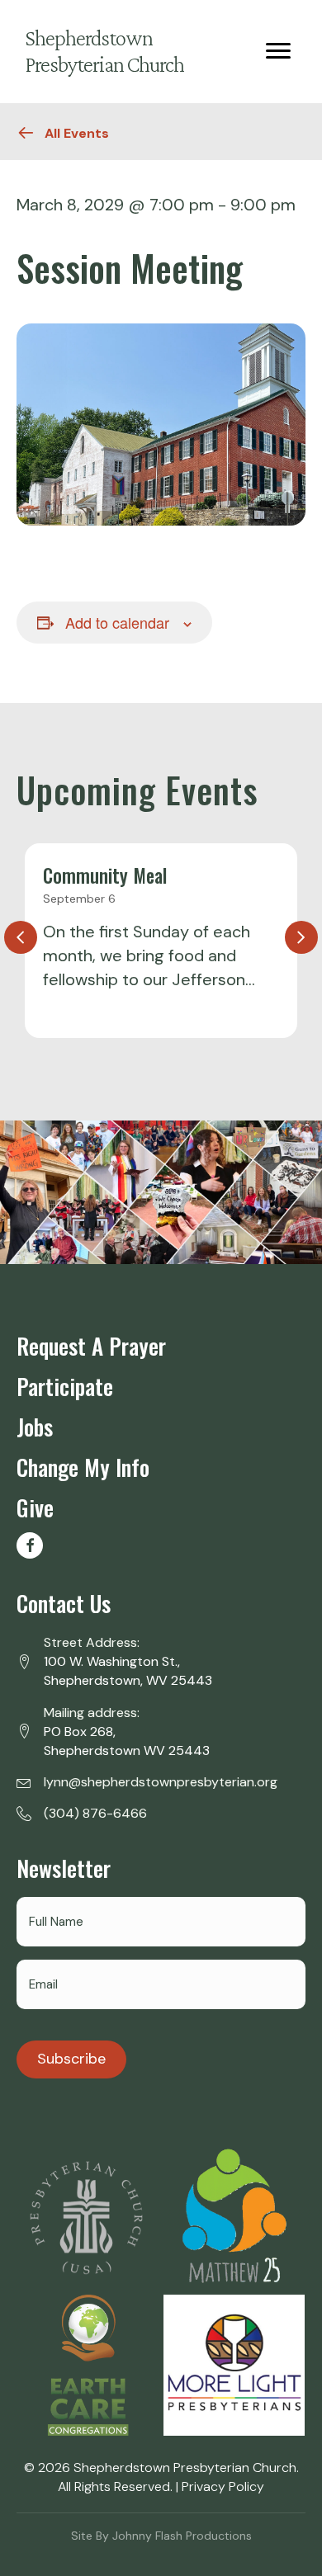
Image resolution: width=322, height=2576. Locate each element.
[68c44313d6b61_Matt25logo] (234, 2218)
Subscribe (71, 2059)
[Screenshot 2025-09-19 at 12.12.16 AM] (87, 2365)
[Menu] (278, 51)
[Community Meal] (161, 941)
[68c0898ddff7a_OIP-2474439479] (234, 2365)
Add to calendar (117, 623)
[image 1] (87, 2217)
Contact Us (64, 1603)
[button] (30, 1545)
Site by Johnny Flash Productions (161, 2536)
